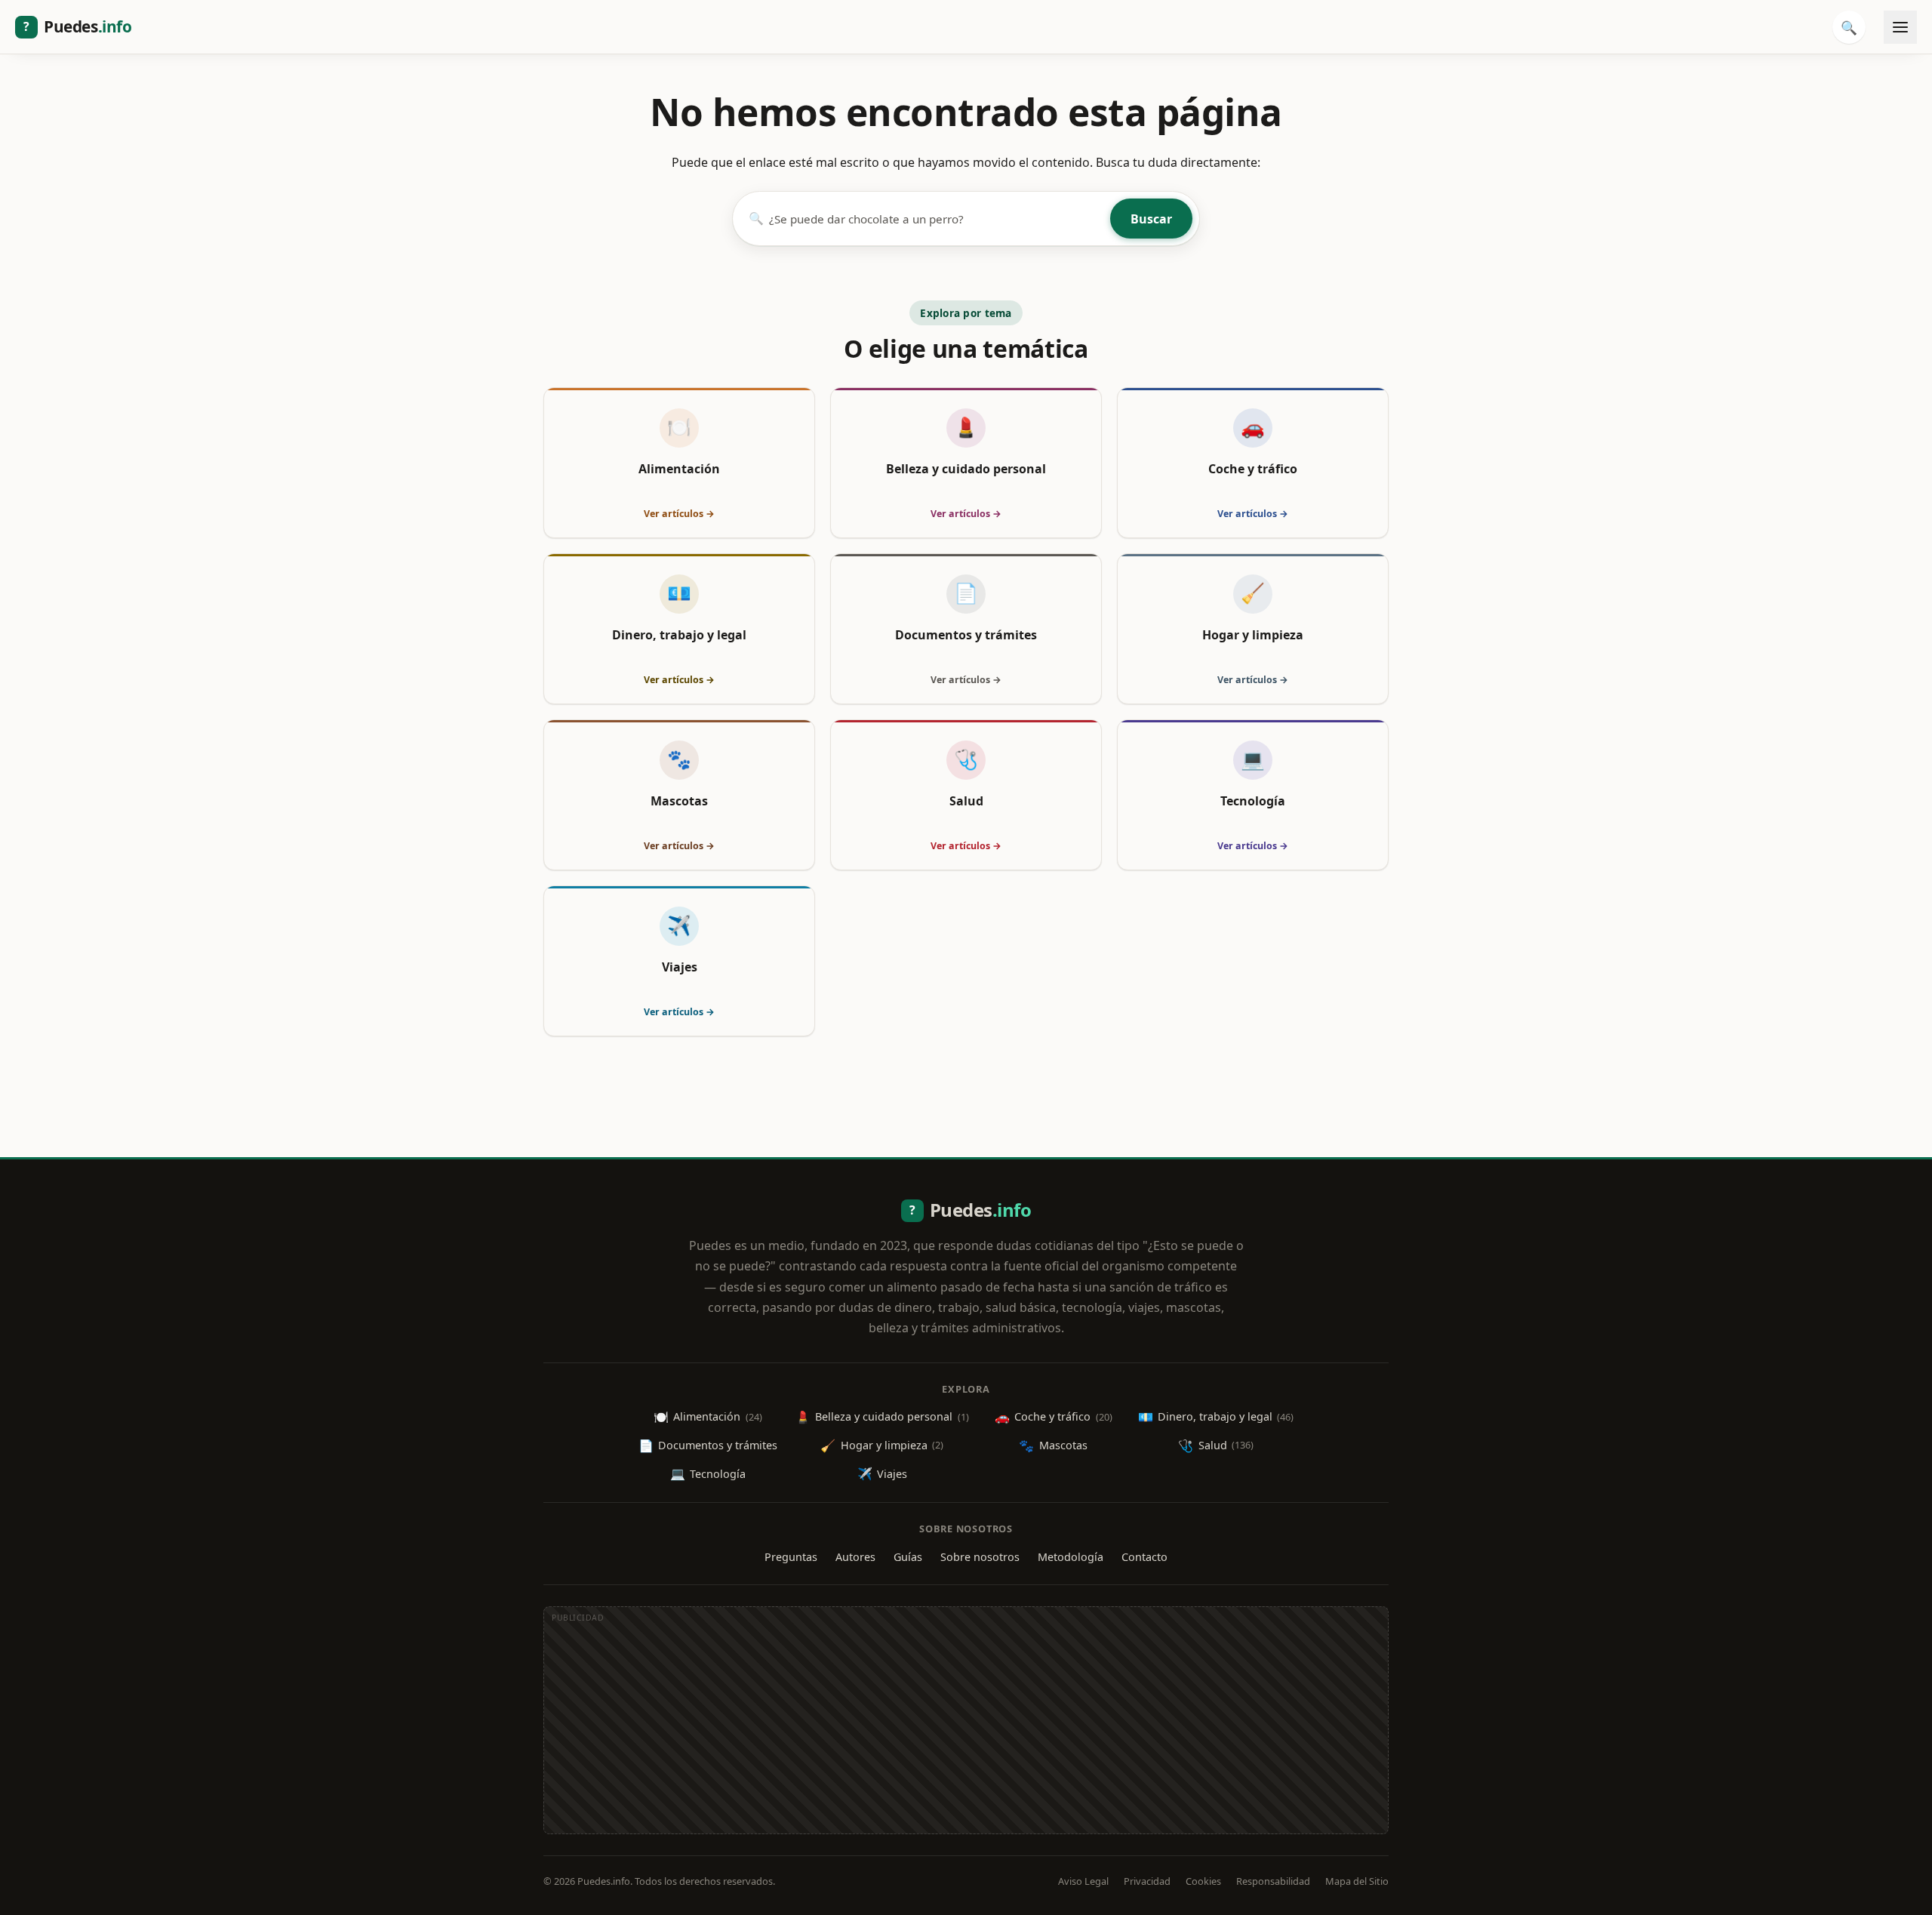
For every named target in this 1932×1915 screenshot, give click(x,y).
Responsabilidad (1273, 1881)
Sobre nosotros (980, 1557)
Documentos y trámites (708, 1445)
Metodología (1071, 1557)
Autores (855, 1557)
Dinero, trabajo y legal (1216, 1417)
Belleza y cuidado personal (882, 1417)
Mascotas (1053, 1445)
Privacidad (1147, 1881)
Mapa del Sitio (1357, 1881)
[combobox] (937, 219)
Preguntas (791, 1557)
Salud (1216, 1445)
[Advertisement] (966, 1728)
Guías (908, 1557)
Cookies (1203, 1881)
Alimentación (708, 1417)
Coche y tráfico (1054, 1417)
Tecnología (708, 1473)
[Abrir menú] (1900, 27)
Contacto (1144, 1557)
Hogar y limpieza (882, 1445)
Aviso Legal (1083, 1881)
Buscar (1151, 219)
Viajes (882, 1473)
